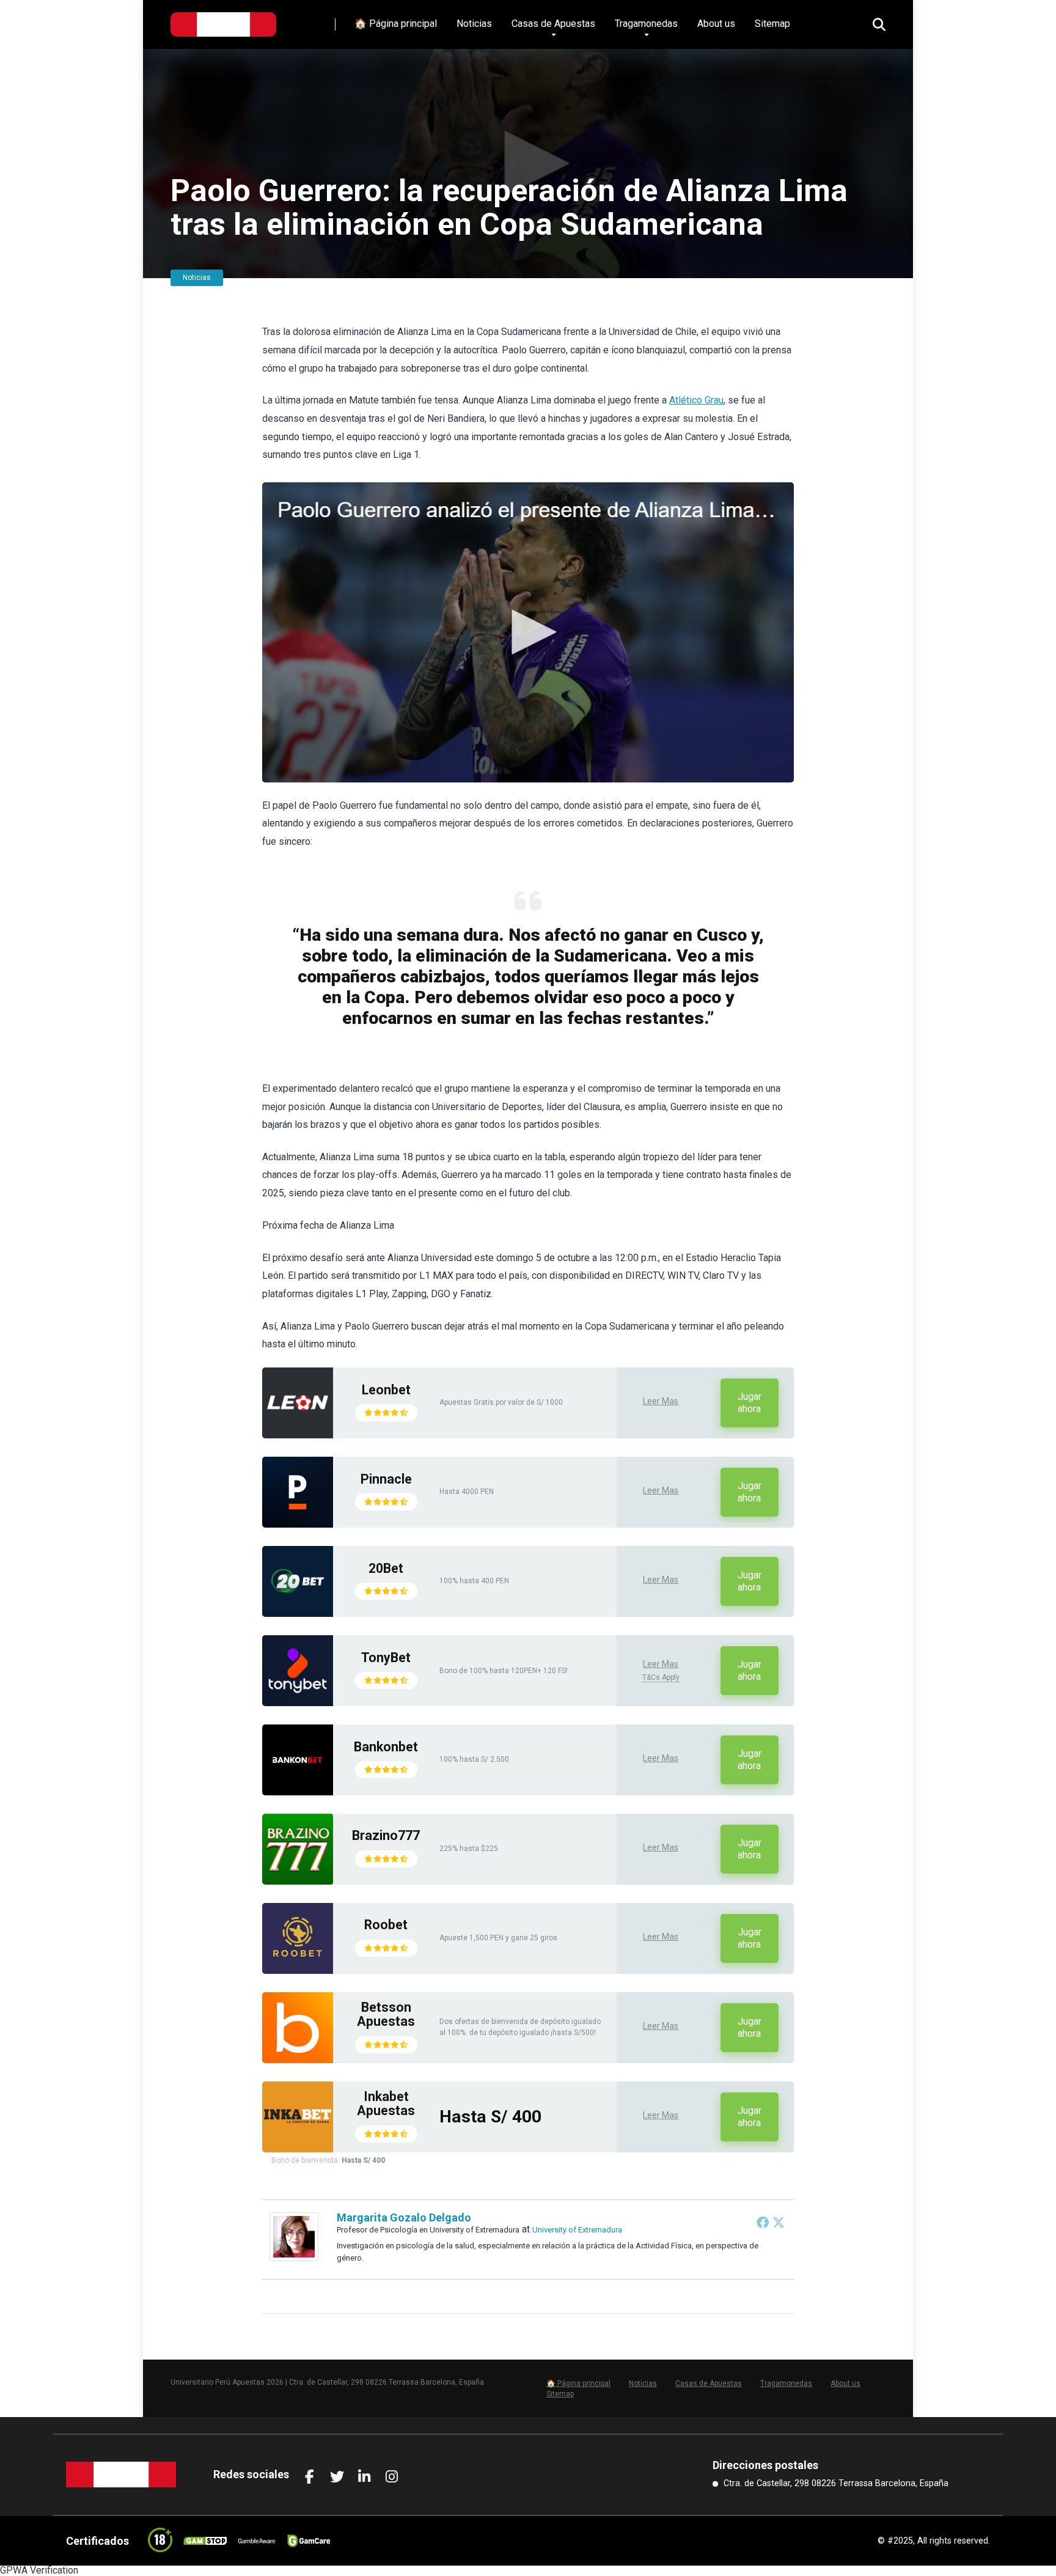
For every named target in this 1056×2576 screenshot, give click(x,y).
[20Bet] (298, 1614)
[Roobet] (298, 1971)
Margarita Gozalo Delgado (404, 2217)
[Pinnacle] (298, 1524)
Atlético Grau (696, 400)
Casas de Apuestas (553, 24)
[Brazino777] (298, 1881)
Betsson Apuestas (386, 2015)
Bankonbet (386, 1747)
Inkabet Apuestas (386, 2104)
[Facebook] (763, 2222)
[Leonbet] (298, 1435)
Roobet (386, 1925)
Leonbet (386, 1390)
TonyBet (386, 1658)
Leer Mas (661, 1401)
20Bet (386, 1568)
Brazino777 (386, 1835)
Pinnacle (386, 1479)
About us (716, 24)
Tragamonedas (646, 24)
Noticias (474, 24)
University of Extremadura (577, 2230)
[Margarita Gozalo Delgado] (294, 2258)
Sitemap (772, 24)
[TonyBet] (298, 1703)
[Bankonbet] (298, 1792)
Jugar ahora (750, 1403)
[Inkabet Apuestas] (298, 2149)
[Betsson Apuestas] (298, 2060)
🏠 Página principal (396, 24)
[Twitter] (779, 2222)
